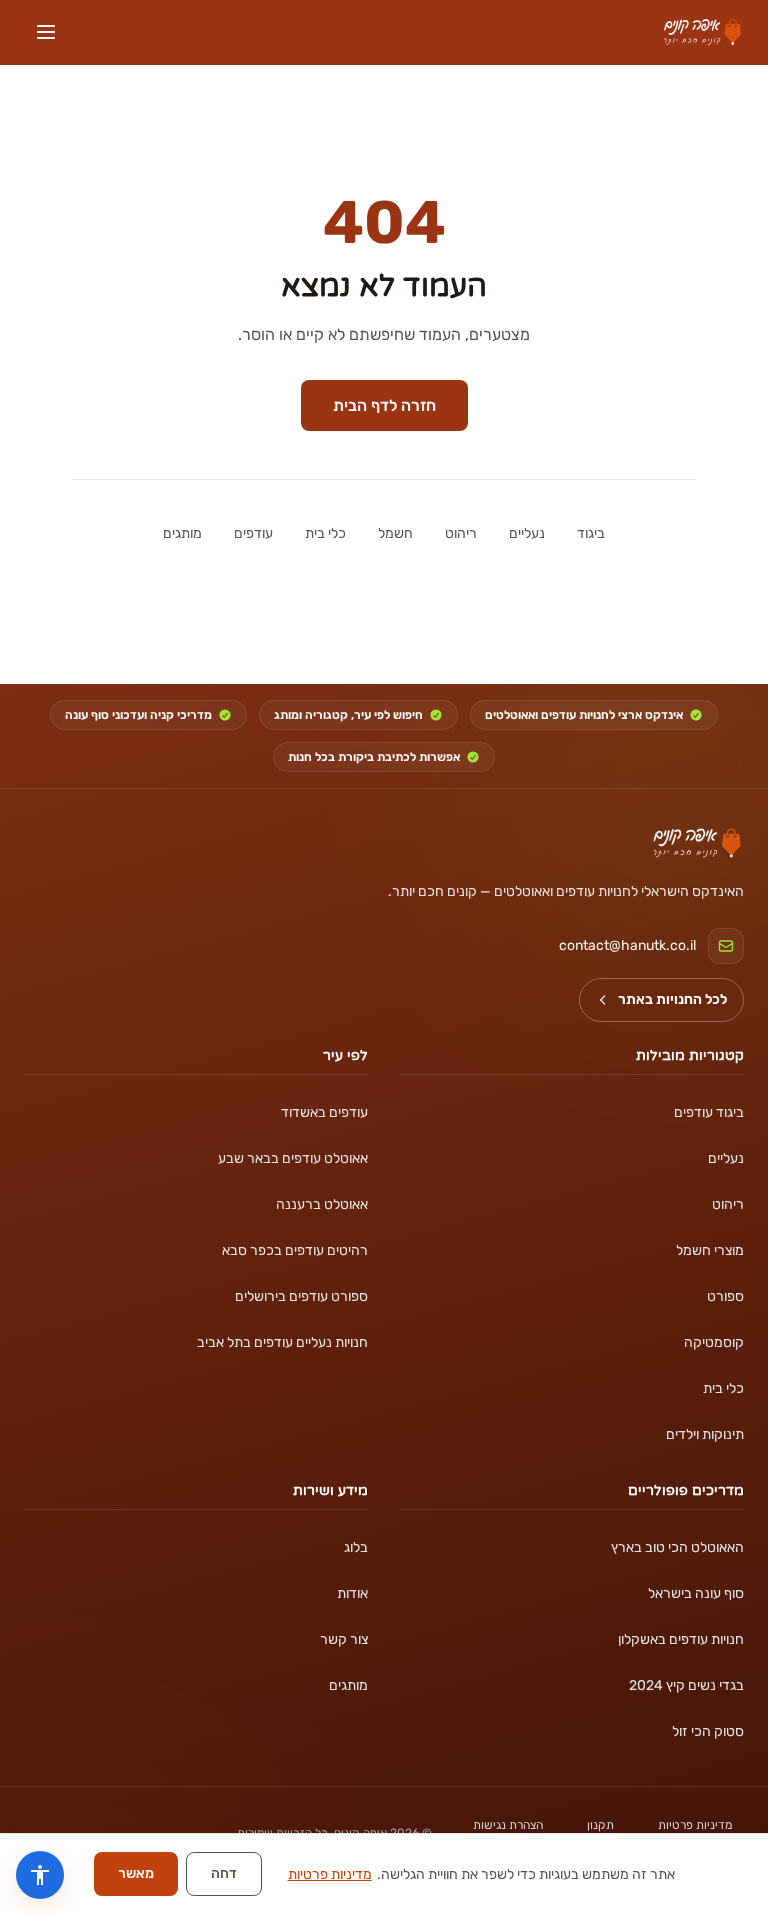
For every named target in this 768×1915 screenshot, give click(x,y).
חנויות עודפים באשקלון (681, 1639)
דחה (224, 1873)
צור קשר (344, 1639)
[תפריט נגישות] (40, 1875)
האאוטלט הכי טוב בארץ (677, 1547)
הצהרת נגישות (508, 1825)
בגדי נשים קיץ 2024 (686, 1685)
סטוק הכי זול (708, 1731)
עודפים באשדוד (324, 1112)
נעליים (527, 533)
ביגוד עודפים (709, 1112)
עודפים (253, 533)
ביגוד (591, 533)
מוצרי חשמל (710, 1250)
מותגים (182, 533)
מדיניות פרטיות (695, 1825)
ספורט (725, 1296)
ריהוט (461, 533)
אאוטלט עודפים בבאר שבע (293, 1158)
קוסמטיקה (714, 1342)
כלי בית (325, 533)
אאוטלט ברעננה (322, 1204)
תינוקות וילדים (705, 1434)
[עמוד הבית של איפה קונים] (697, 843)
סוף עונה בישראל (696, 1593)
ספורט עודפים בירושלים (301, 1296)
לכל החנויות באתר (672, 999)
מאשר (136, 1873)
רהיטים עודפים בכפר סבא (295, 1250)
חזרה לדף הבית (384, 405)
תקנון (600, 1825)
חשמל (395, 533)
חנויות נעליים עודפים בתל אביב (282, 1342)
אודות (352, 1593)
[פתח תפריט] (46, 32)
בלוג (356, 1547)
